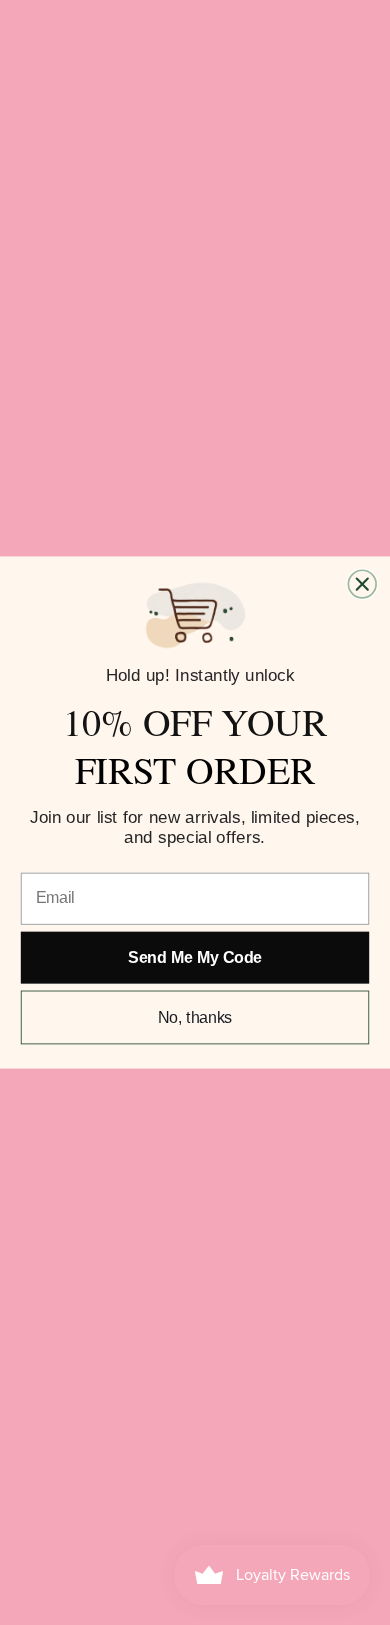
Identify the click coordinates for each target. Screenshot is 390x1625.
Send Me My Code (194, 957)
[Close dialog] (362, 584)
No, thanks (195, 1017)
